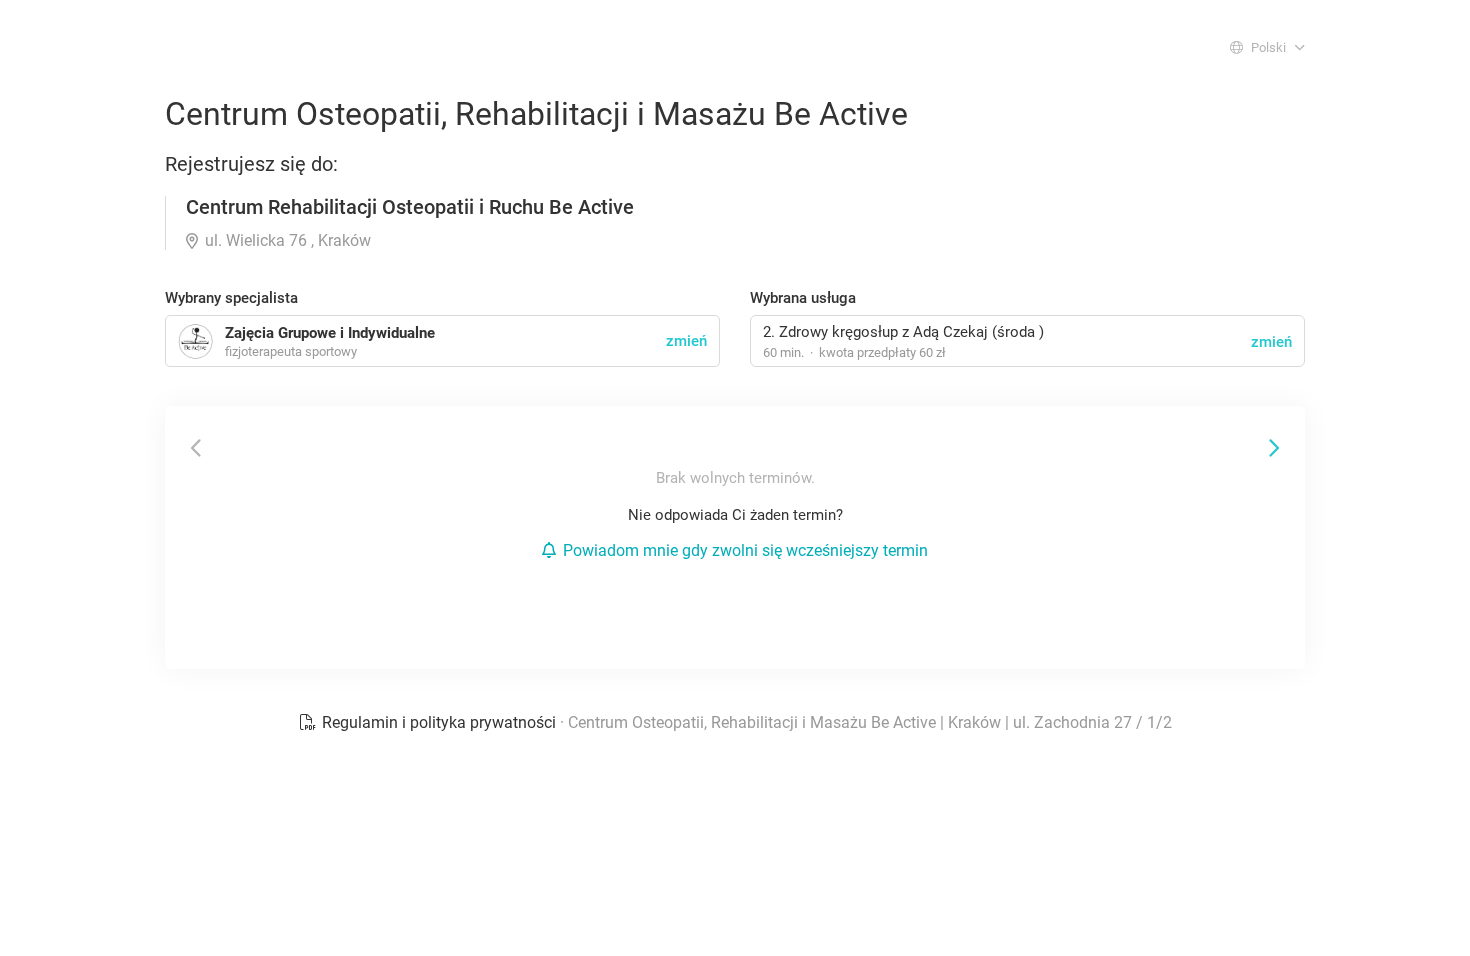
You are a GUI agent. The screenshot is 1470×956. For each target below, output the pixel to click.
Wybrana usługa (803, 298)
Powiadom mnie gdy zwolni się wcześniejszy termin (745, 550)
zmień (1271, 342)
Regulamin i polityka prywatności (439, 722)
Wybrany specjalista (231, 298)
